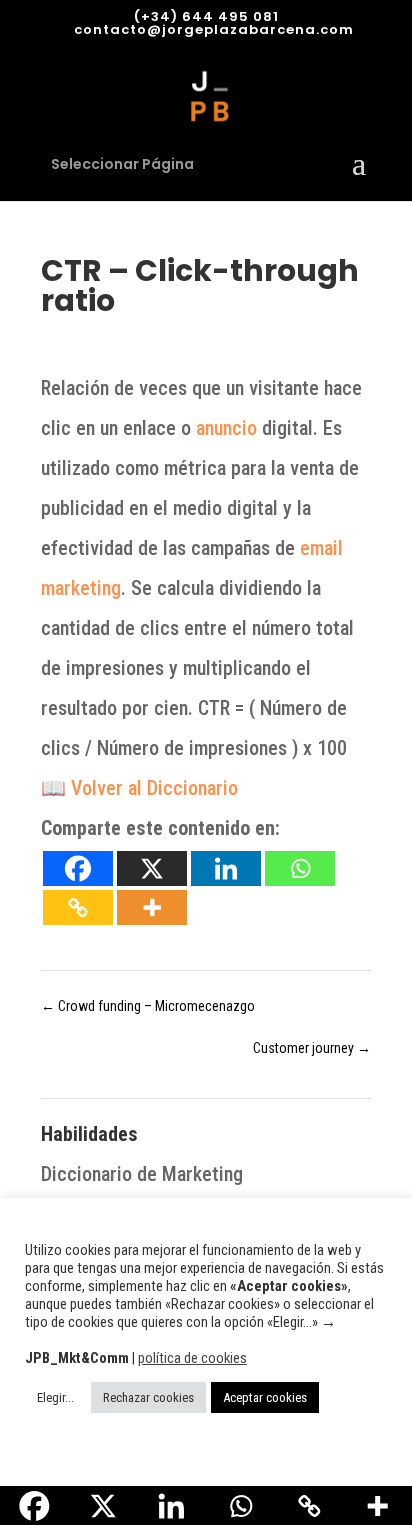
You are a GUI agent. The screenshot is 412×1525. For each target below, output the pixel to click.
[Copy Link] (78, 907)
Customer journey (312, 1048)
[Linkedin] (226, 868)
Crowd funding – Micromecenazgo (148, 1006)
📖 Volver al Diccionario (139, 788)
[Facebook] (78, 868)
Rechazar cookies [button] (148, 1397)
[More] (152, 907)
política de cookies (192, 1358)
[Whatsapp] (300, 868)
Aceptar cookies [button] (265, 1397)
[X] (152, 868)
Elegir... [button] (55, 1397)
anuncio (226, 428)
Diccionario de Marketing (142, 1174)
